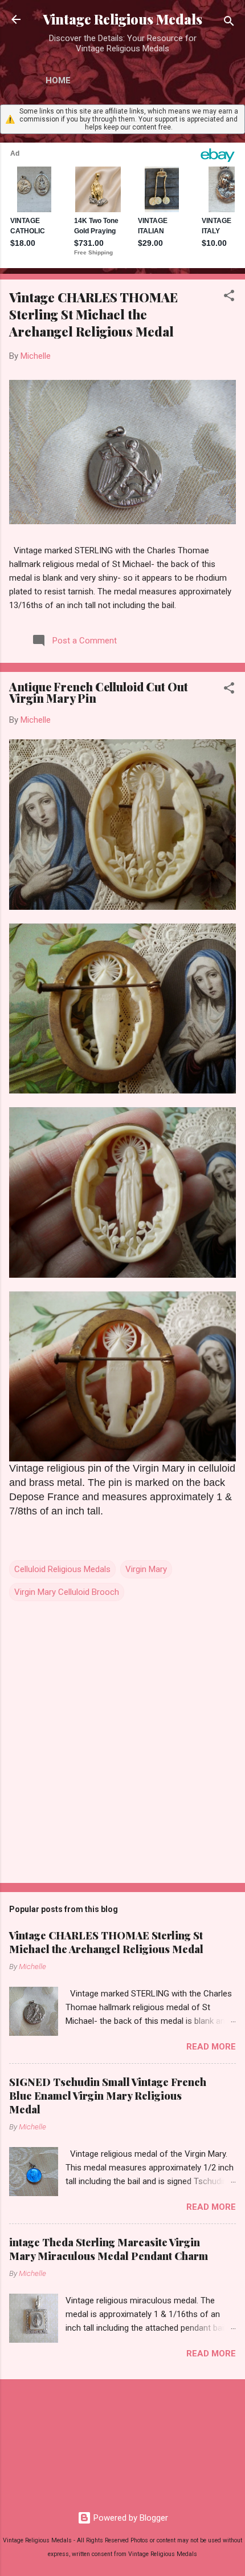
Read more (211, 2047)
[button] (229, 297)
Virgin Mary (146, 1569)
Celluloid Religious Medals (62, 1569)
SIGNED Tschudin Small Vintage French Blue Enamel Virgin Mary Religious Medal (108, 2096)
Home (58, 80)
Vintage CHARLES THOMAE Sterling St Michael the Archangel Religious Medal (93, 314)
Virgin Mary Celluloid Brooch (67, 1592)
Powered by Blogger (130, 2518)
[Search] (229, 23)
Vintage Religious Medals (122, 19)
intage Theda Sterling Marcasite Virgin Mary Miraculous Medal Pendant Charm (109, 2249)
